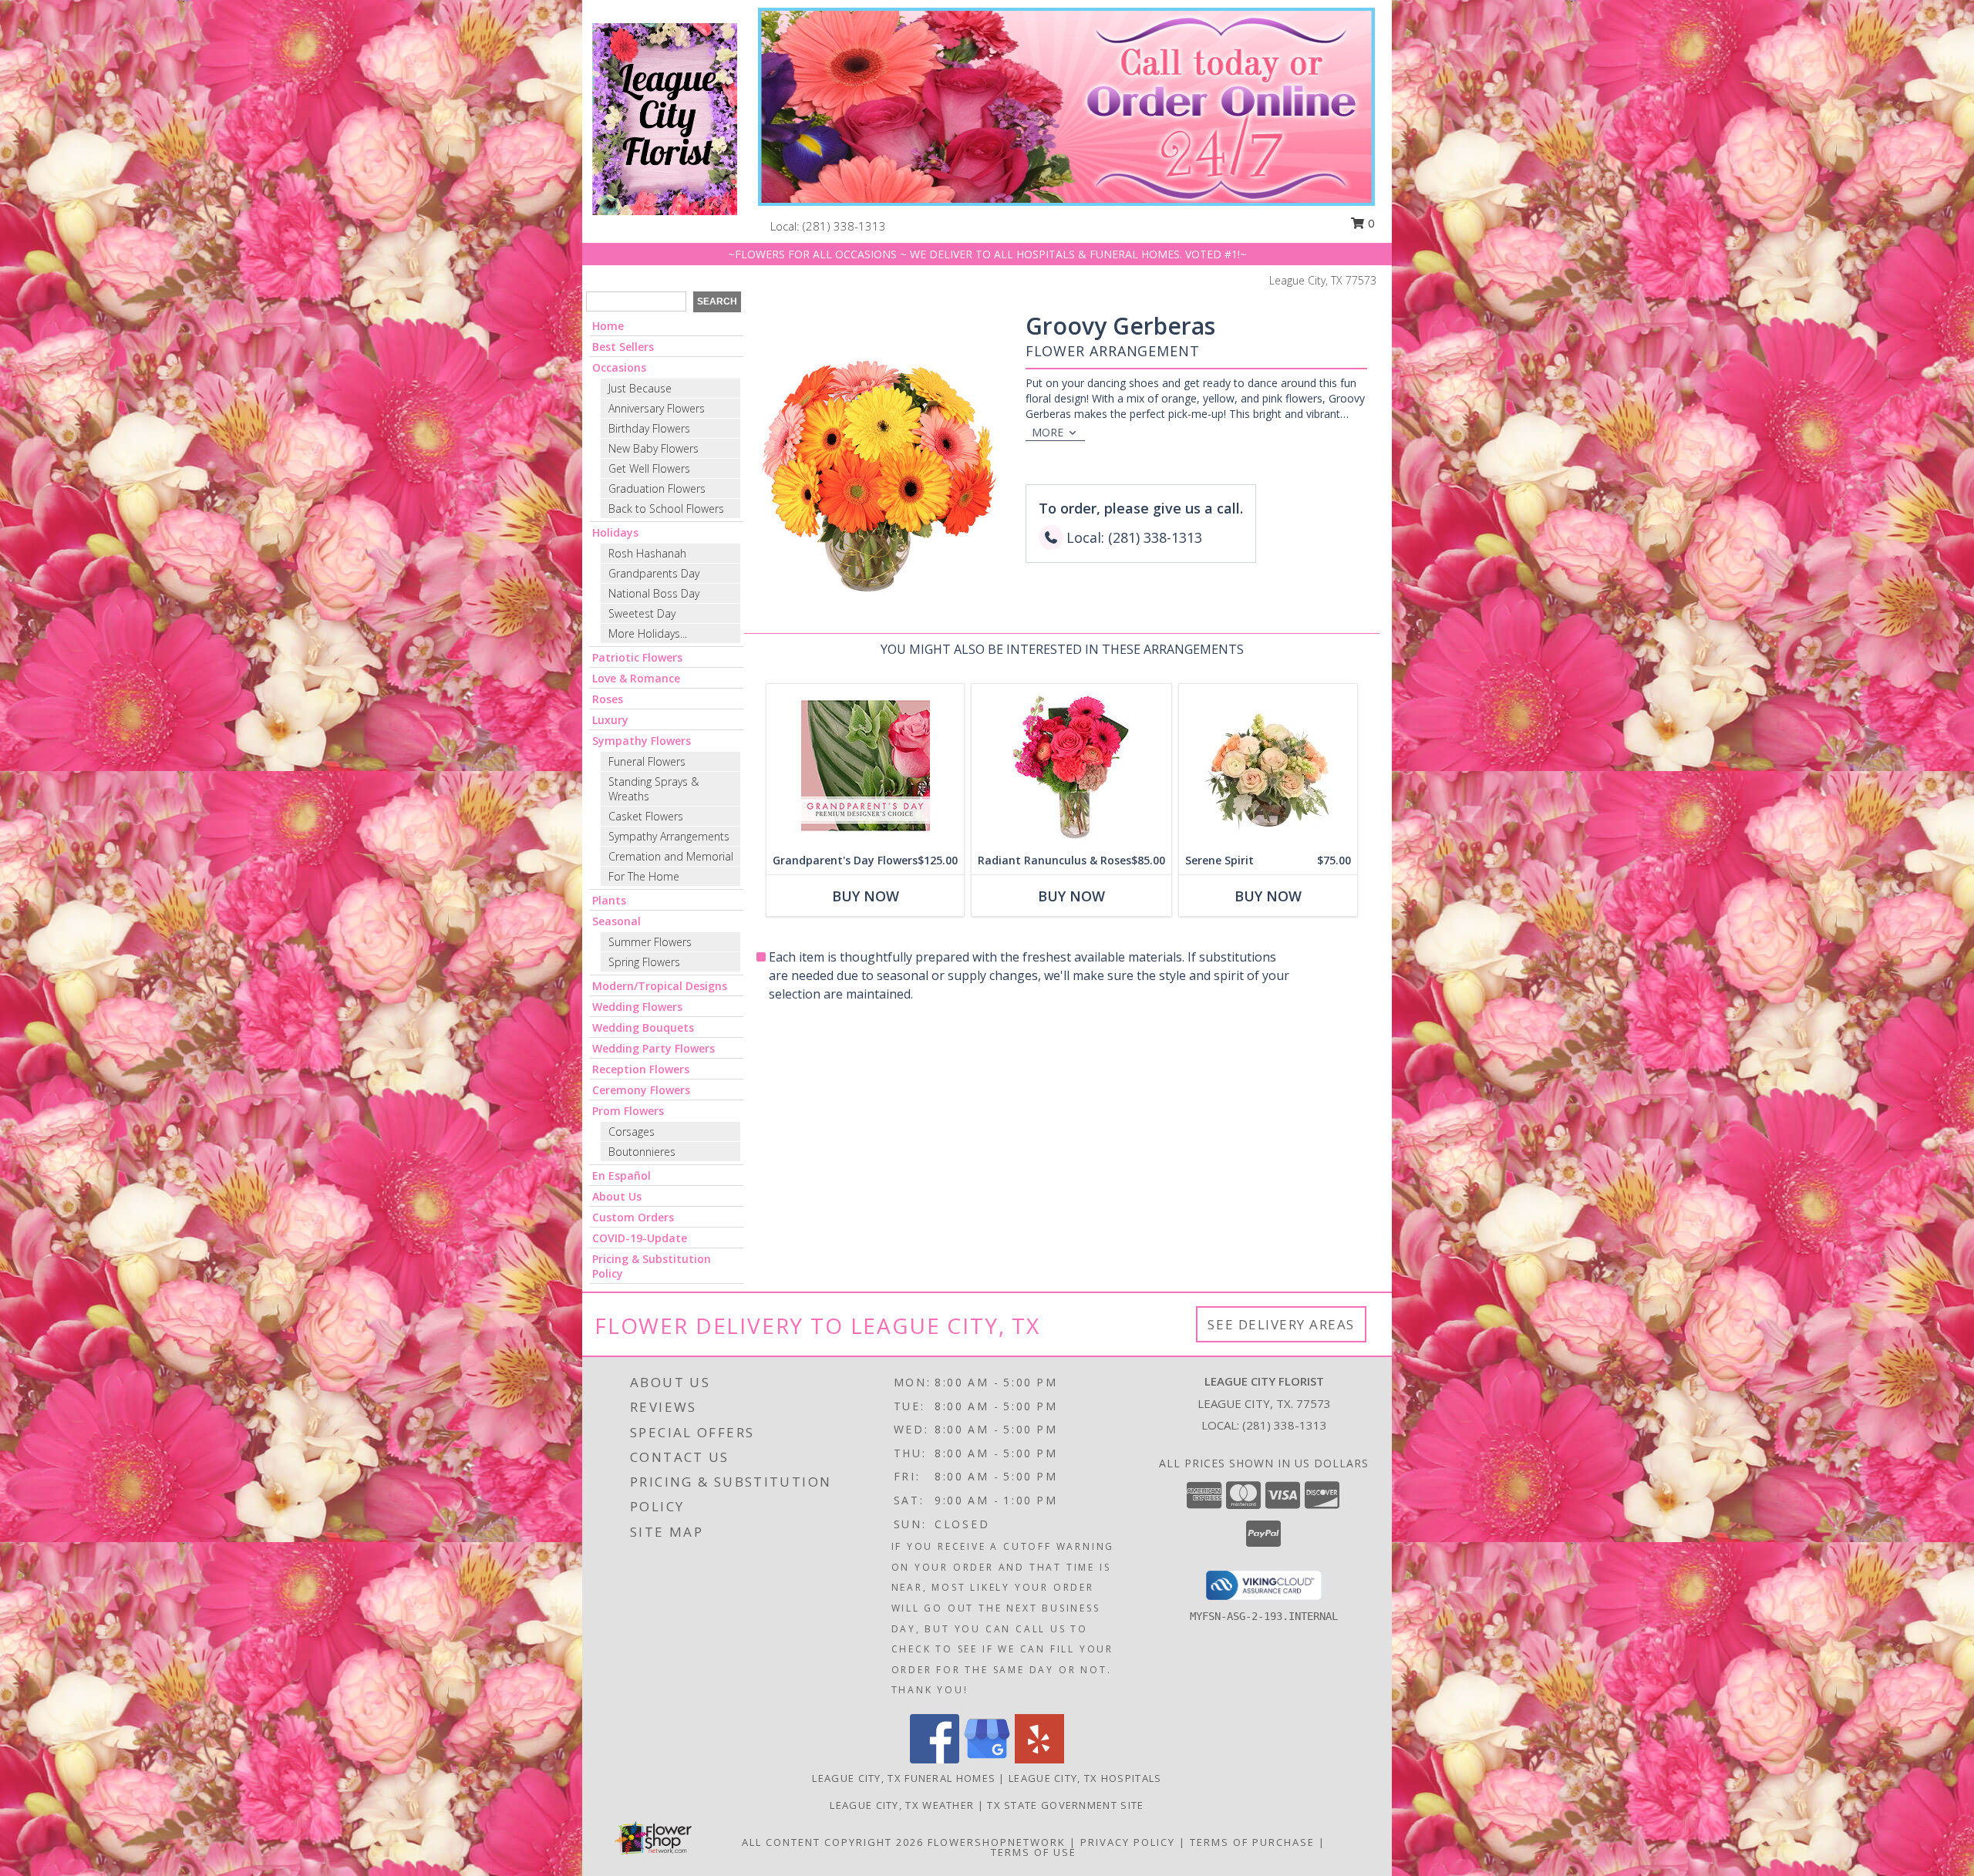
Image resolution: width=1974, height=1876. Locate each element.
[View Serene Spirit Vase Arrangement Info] (1268, 765)
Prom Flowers (628, 1111)
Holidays (615, 532)
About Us (617, 1196)
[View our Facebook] (935, 1759)
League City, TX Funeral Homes (904, 1778)
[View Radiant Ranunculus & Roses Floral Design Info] (1071, 765)
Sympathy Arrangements (669, 836)
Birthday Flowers (649, 428)
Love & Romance (636, 678)
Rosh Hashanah (647, 553)
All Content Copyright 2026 (833, 1842)
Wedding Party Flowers (654, 1048)
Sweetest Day (642, 613)
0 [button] (1370, 223)
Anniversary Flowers (657, 408)
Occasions (619, 367)
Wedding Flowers (637, 1007)
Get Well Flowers (649, 468)
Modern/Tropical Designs (660, 986)
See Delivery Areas (1281, 1324)
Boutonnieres (642, 1152)
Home (608, 326)
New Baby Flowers (654, 448)
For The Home (644, 876)
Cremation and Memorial (671, 856)
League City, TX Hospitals (1085, 1778)
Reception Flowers (641, 1069)
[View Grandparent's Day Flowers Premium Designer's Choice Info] (865, 765)
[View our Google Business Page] (987, 1759)
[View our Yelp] (1039, 1759)
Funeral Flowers (647, 761)
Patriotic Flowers (637, 657)
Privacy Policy (1128, 1842)
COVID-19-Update (640, 1238)
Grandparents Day (654, 573)
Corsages (632, 1132)
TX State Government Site (1065, 1805)
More (1048, 432)
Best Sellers (623, 347)
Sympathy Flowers (642, 741)
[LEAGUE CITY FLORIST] (665, 118)
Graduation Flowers (657, 488)
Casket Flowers (646, 816)
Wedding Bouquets (643, 1027)
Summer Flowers (650, 942)
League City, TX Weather (902, 1805)
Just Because (640, 388)
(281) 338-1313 (844, 226)
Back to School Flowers (666, 509)
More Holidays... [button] (648, 633)
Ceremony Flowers (641, 1090)
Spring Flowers (644, 962)
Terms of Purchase (1252, 1842)
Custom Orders (633, 1217)
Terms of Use (1034, 1852)
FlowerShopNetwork (997, 1842)
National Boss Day (654, 593)
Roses (608, 699)
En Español (622, 1175)
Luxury (610, 720)
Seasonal (616, 921)
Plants (609, 900)
